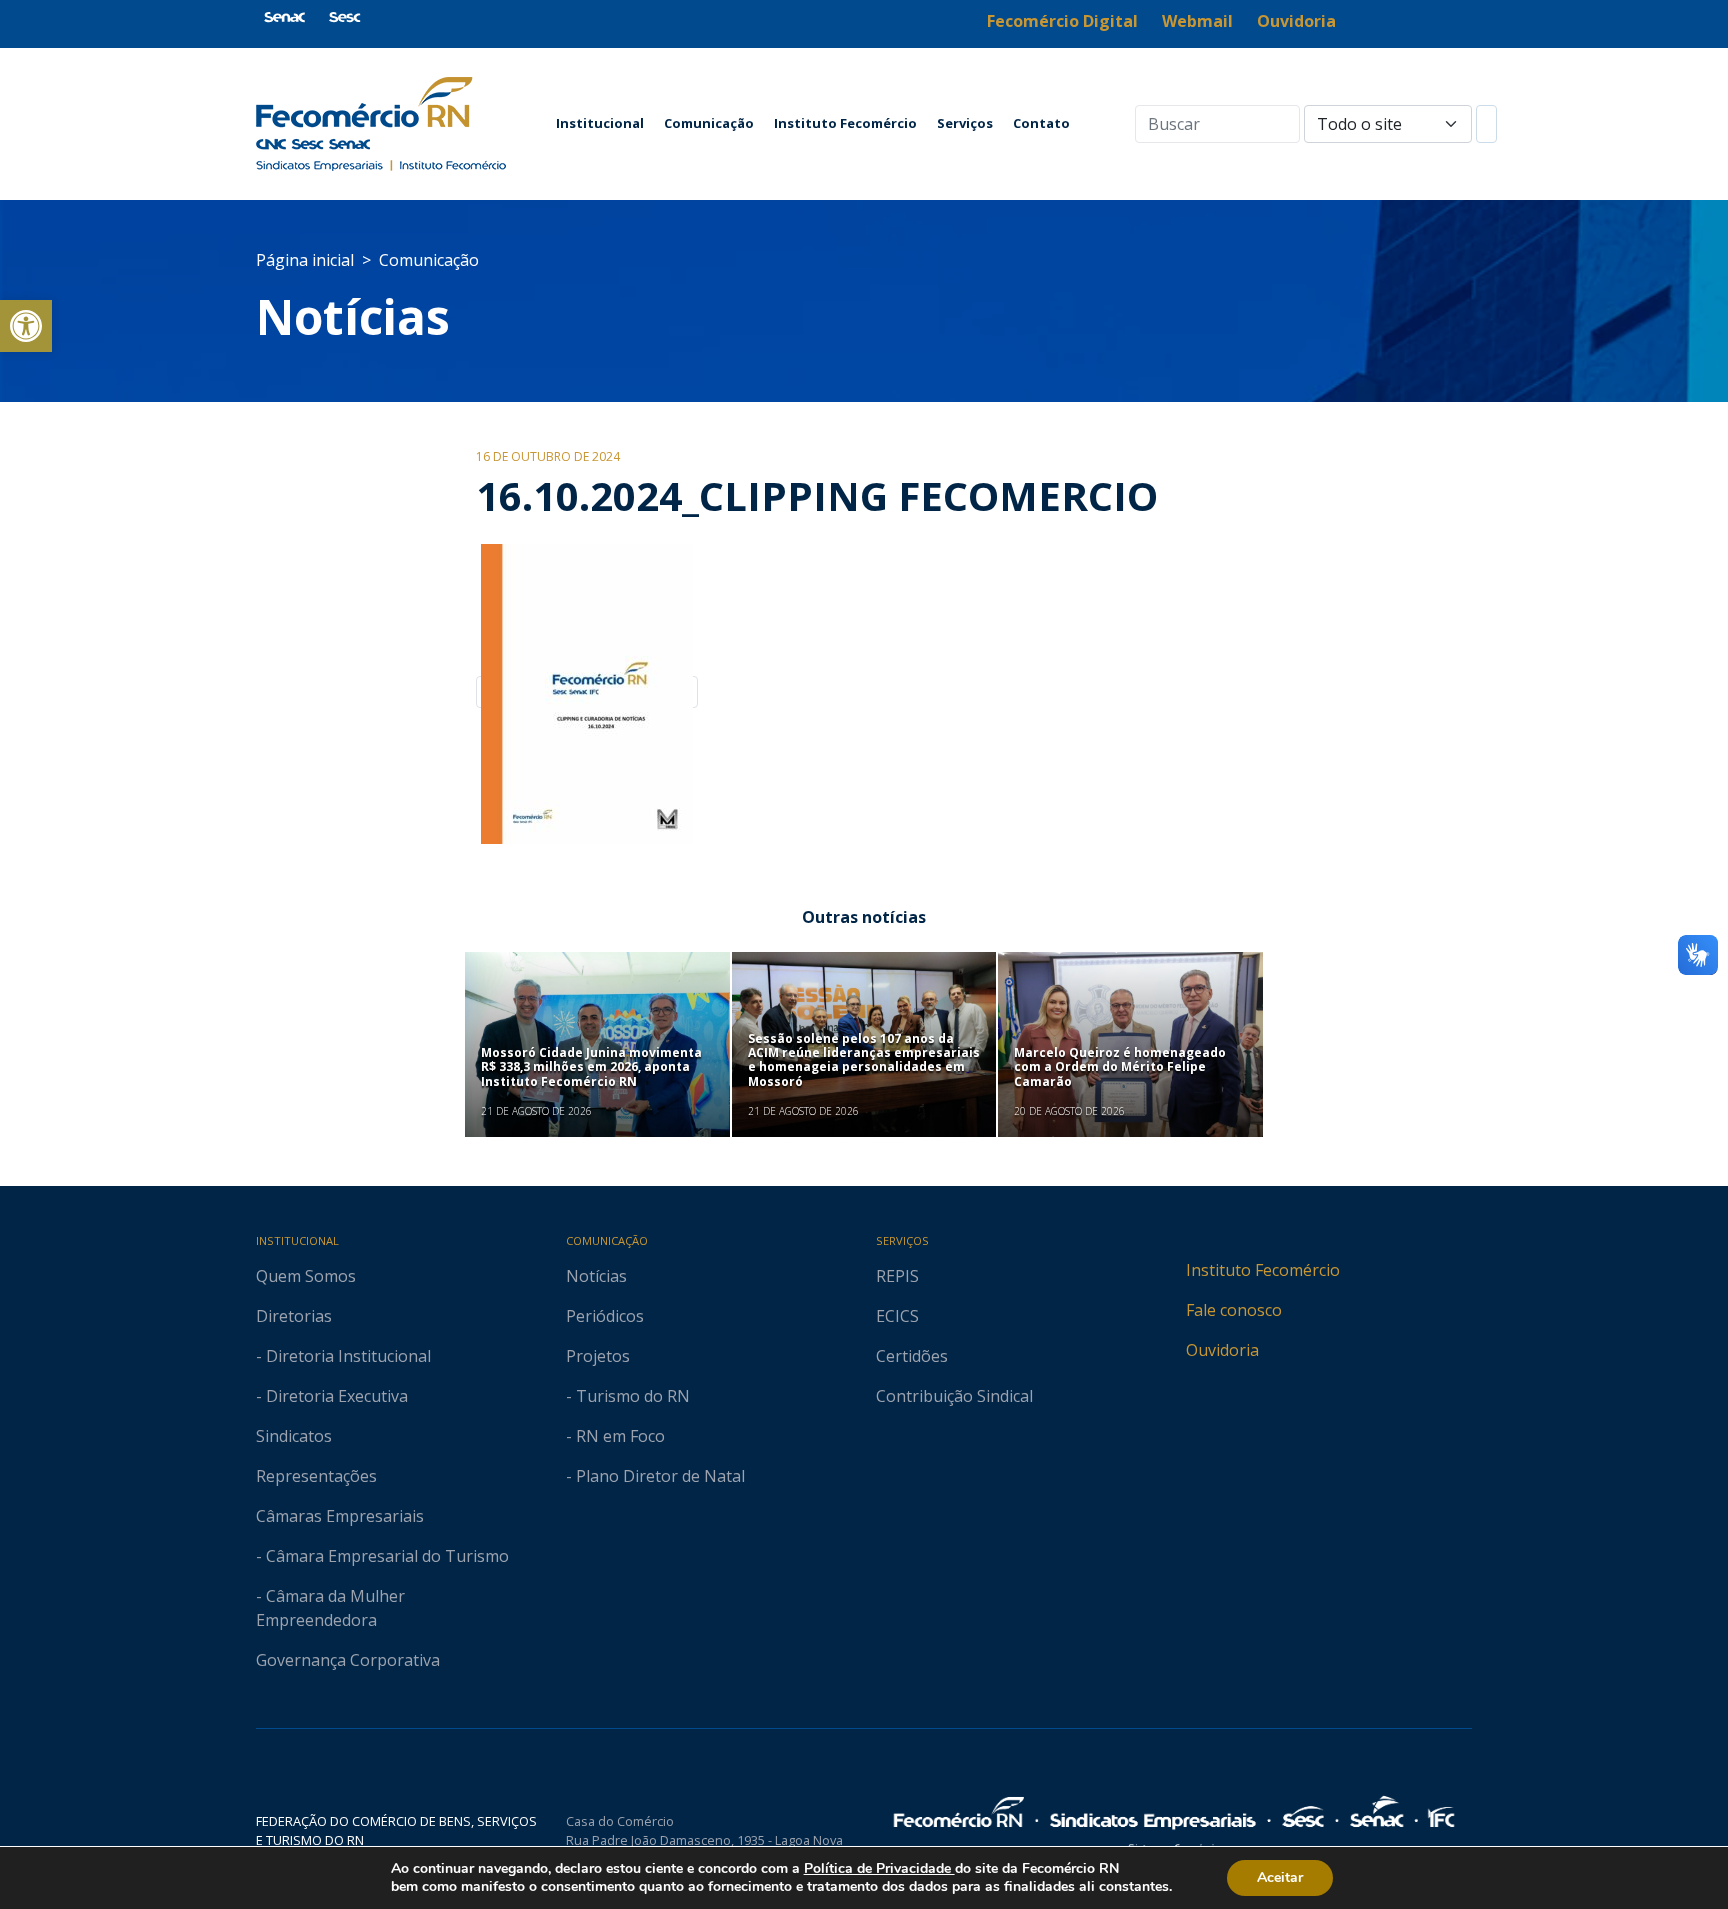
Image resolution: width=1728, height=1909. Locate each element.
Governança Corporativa (348, 1660)
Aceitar (1280, 1877)
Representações (316, 1476)
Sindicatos (294, 1436)
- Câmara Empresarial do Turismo (382, 1556)
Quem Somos (306, 1276)
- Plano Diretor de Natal (655, 1476)
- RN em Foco (615, 1436)
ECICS (897, 1316)
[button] (26, 326)
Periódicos (605, 1316)
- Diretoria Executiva (332, 1396)
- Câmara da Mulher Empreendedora (330, 1608)
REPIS (897, 1276)
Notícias (353, 316)
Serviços (965, 123)
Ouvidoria (1222, 1350)
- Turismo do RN (628, 1396)
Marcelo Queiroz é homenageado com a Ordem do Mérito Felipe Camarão (1120, 1067)
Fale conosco (1234, 1310)
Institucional (600, 123)
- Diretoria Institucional (343, 1356)
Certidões (912, 1356)
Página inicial (305, 260)
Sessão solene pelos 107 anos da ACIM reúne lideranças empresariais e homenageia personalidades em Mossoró (864, 1060)
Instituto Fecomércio (845, 123)
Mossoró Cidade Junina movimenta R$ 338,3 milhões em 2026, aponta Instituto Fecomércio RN (591, 1067)
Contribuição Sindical (954, 1396)
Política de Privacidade (879, 1868)
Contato (1041, 123)
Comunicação (709, 123)
